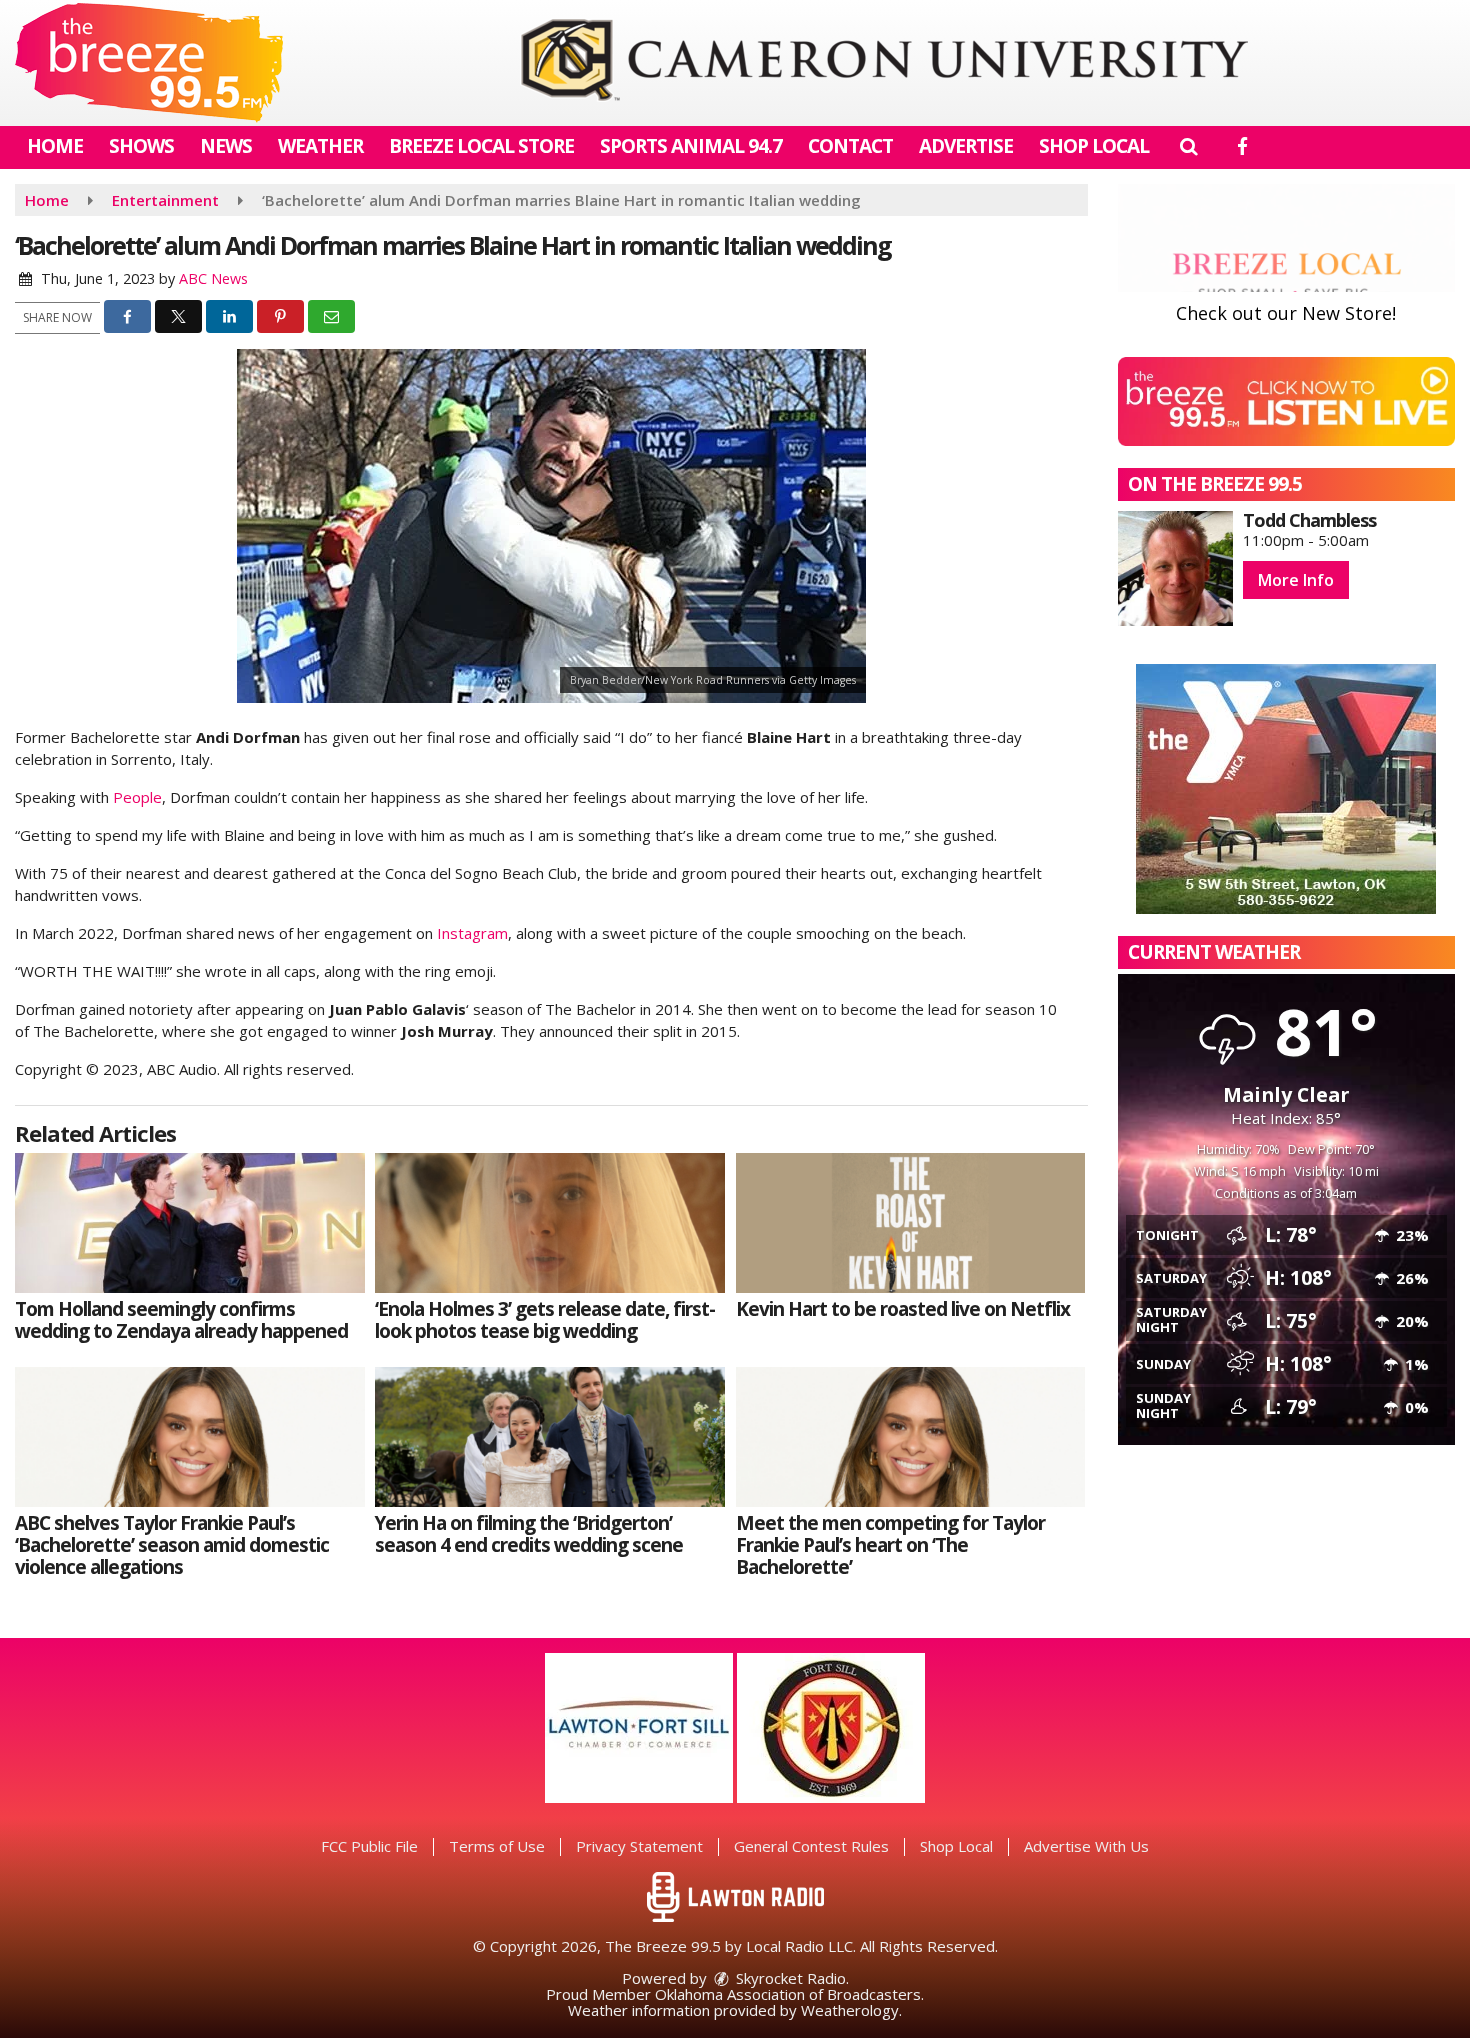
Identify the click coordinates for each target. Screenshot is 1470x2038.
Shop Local (1094, 146)
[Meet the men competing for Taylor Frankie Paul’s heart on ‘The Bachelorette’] (911, 1437)
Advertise (966, 146)
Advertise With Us (1086, 1846)
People (137, 797)
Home (55, 146)
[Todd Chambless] (1175, 568)
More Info (1296, 580)
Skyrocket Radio (789, 1978)
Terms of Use (497, 1846)
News (226, 146)
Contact (850, 146)
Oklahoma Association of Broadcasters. (789, 1994)
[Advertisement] (884, 63)
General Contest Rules (811, 1846)
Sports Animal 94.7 (691, 146)
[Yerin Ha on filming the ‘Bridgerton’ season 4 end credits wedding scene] (550, 1437)
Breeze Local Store (481, 146)
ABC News (213, 278)
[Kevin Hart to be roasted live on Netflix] (911, 1223)
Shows (141, 146)
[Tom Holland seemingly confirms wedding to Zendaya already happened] (190, 1223)
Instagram (472, 933)
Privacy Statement (639, 1846)
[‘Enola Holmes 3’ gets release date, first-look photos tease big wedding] (550, 1223)
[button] (1188, 146)
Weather (320, 146)
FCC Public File (369, 1846)
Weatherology (850, 2010)
